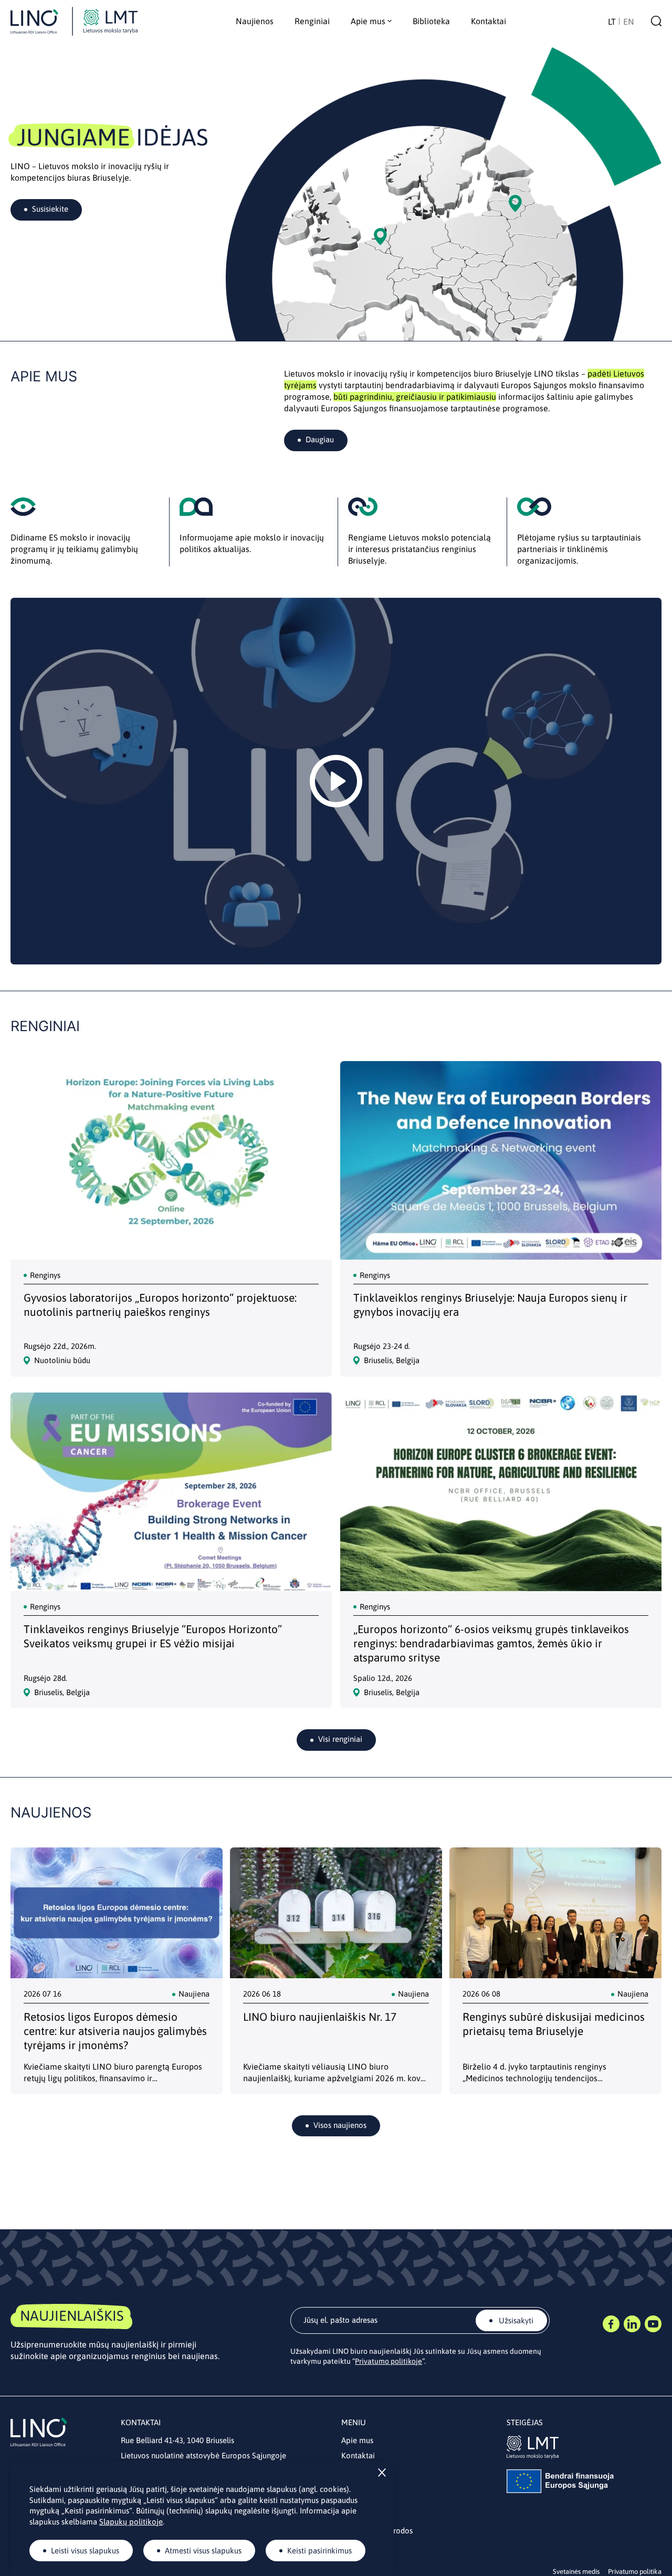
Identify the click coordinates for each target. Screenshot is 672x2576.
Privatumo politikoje (388, 2361)
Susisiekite (50, 209)
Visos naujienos (340, 2125)
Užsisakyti (515, 2320)
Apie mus (357, 2440)
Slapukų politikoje (131, 2522)
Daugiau (320, 439)
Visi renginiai (340, 1739)
